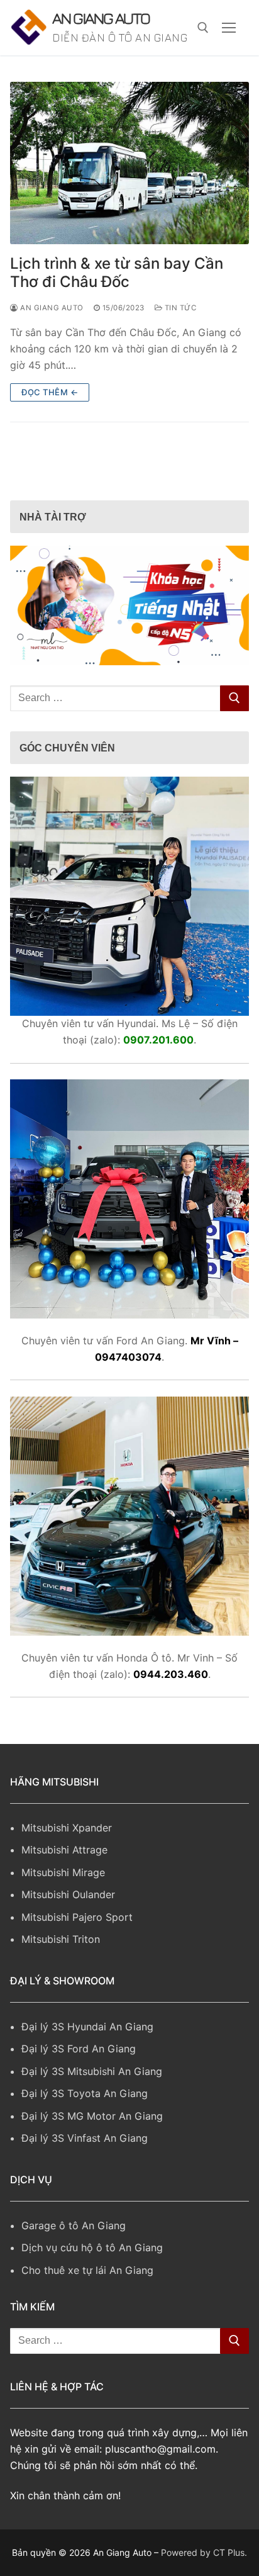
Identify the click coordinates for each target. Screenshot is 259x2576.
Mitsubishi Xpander (67, 1850)
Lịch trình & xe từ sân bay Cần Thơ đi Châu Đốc (117, 295)
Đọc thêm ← (50, 415)
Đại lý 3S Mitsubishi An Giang (92, 2094)
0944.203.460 (171, 1696)
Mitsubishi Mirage (63, 1895)
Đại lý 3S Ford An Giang (79, 2071)
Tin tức (179, 330)
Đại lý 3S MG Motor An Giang (92, 2138)
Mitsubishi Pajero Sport (77, 1939)
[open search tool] (203, 39)
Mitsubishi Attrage (64, 1872)
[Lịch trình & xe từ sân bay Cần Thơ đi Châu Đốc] (129, 186)
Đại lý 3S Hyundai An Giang (87, 2049)
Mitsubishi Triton (61, 1962)
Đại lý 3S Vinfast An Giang (85, 2161)
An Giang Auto (97, 29)
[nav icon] (229, 39)
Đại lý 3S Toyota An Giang (85, 2116)
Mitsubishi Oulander (68, 1917)
